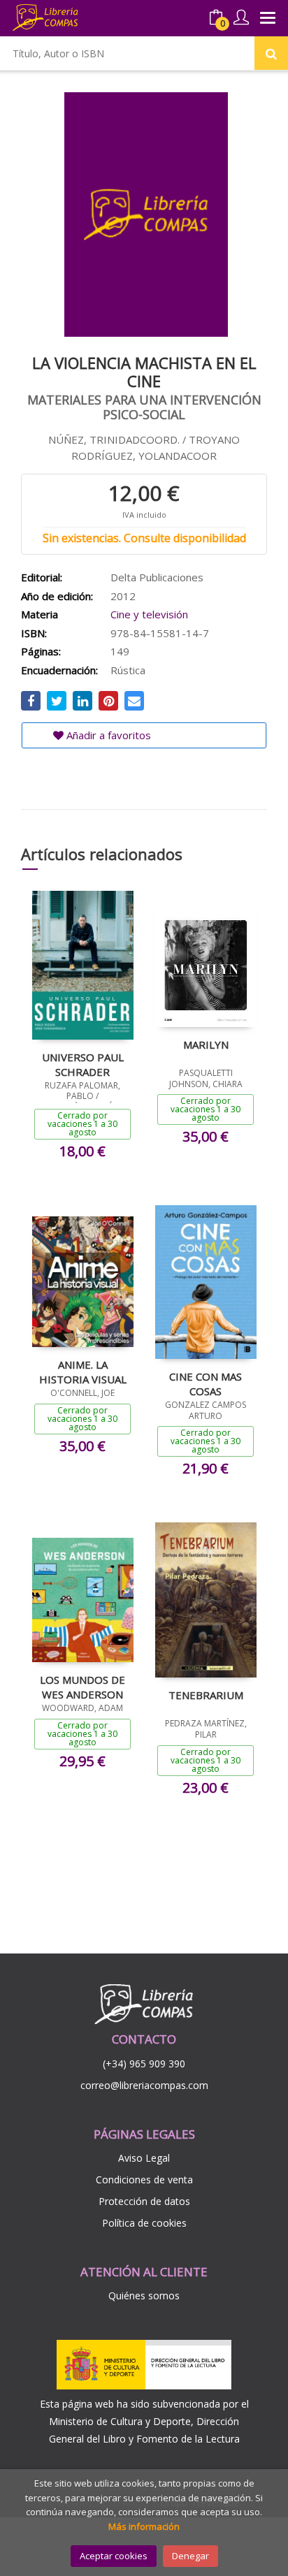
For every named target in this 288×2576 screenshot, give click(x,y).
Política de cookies (144, 2223)
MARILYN (206, 1045)
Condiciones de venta (144, 2180)
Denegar (190, 2556)
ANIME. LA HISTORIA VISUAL (83, 1371)
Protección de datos (144, 2201)
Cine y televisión (149, 614)
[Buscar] (271, 53)
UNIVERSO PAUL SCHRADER (83, 1064)
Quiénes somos (144, 2295)
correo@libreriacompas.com (144, 2085)
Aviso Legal (144, 2158)
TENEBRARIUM (206, 1695)
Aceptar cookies (114, 2556)
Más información (144, 2526)
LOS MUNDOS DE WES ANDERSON (82, 1687)
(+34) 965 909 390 (144, 2064)
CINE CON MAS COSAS (206, 1383)
